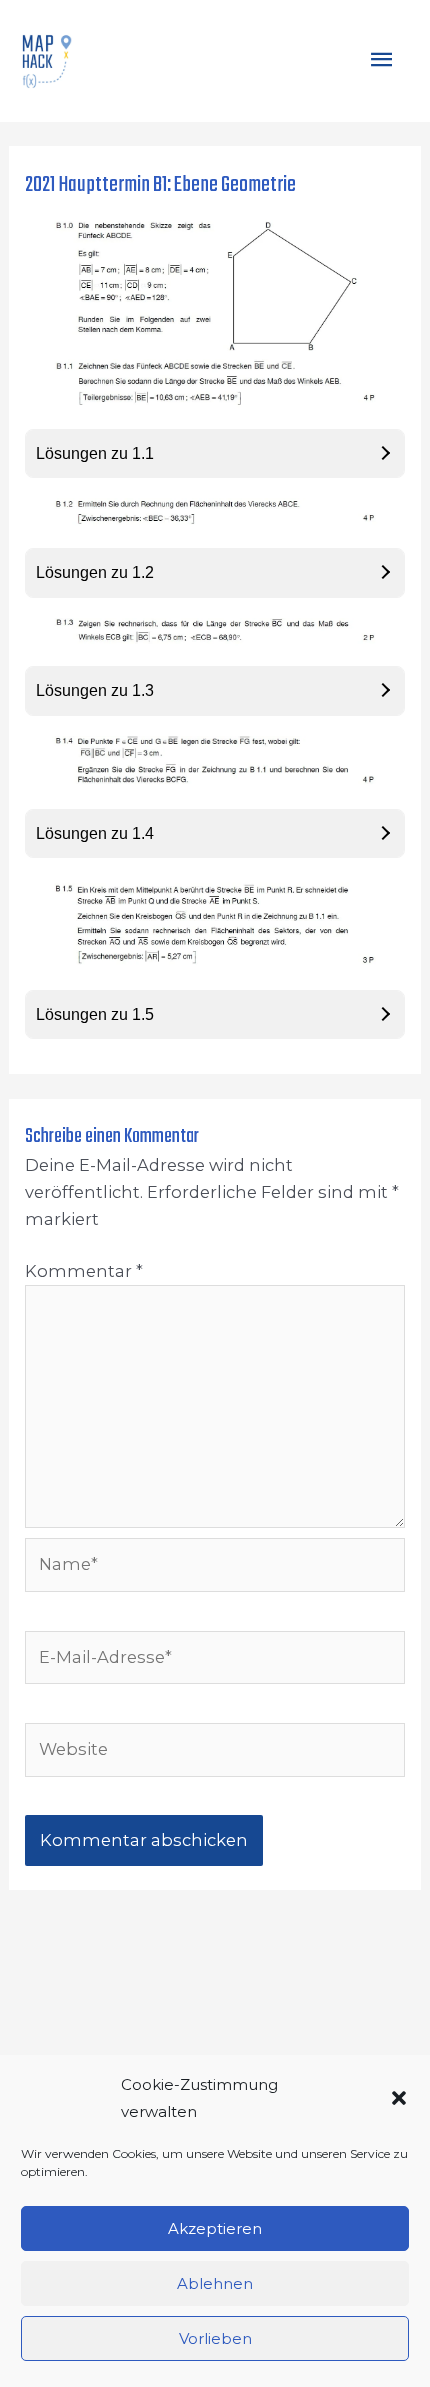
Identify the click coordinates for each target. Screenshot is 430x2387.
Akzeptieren (215, 2228)
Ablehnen (215, 2283)
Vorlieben (215, 2338)
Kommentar (84, 1271)
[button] (399, 2098)
